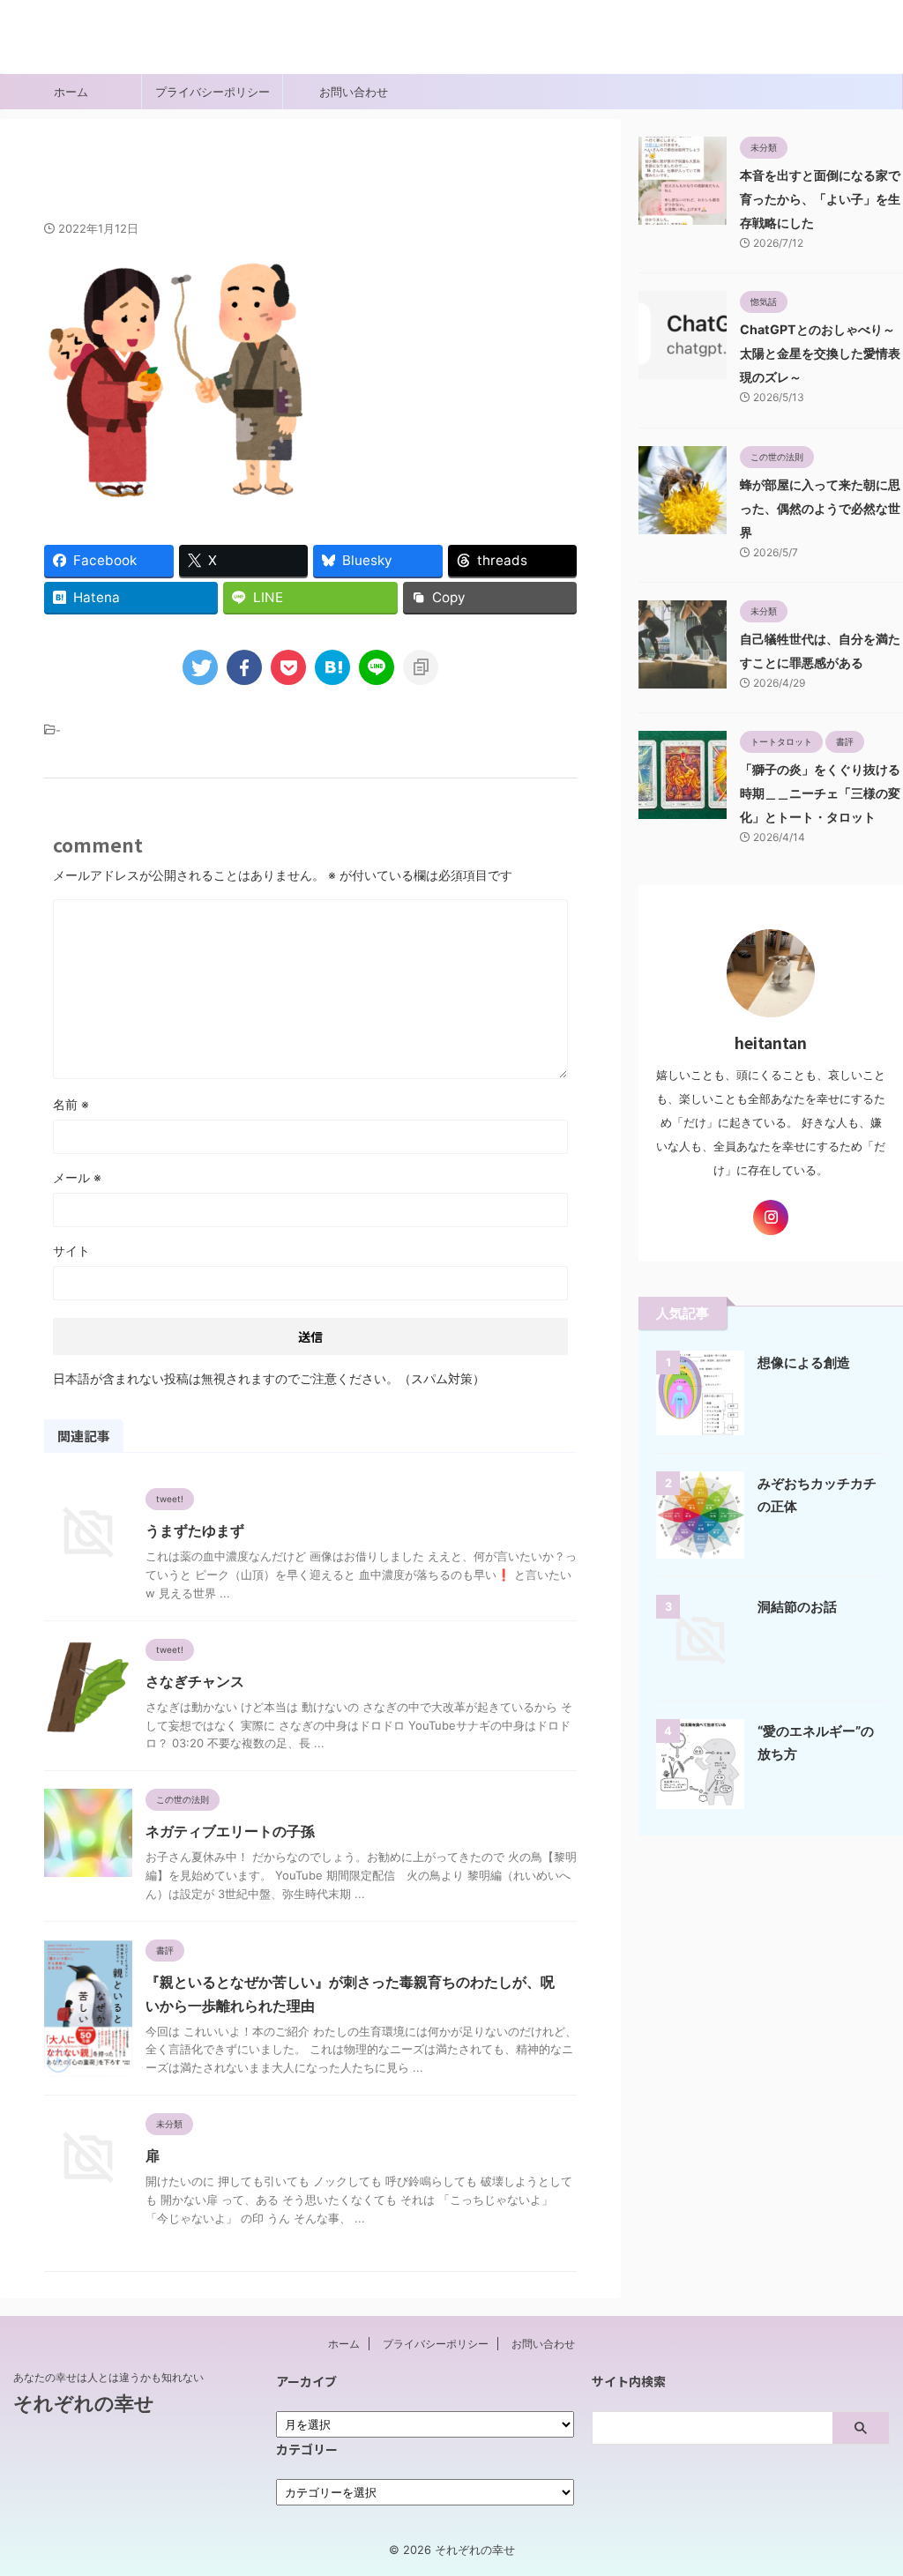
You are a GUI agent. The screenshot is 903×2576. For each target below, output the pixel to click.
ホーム (71, 92)
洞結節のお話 (797, 1607)
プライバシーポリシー (213, 92)
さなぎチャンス (195, 1681)
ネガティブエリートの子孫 (230, 1831)
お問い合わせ (354, 92)
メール (77, 1177)
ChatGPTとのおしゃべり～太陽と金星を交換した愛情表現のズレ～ (820, 353)
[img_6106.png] (332, 667)
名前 (71, 1104)
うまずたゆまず (195, 1530)
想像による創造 (804, 1362)
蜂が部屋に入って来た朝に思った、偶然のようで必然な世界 (820, 508)
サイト (71, 1251)
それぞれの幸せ (71, 48)
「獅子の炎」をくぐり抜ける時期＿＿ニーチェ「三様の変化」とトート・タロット (820, 793)
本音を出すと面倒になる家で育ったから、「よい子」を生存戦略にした (820, 199)
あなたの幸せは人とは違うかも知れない (108, 2377)
